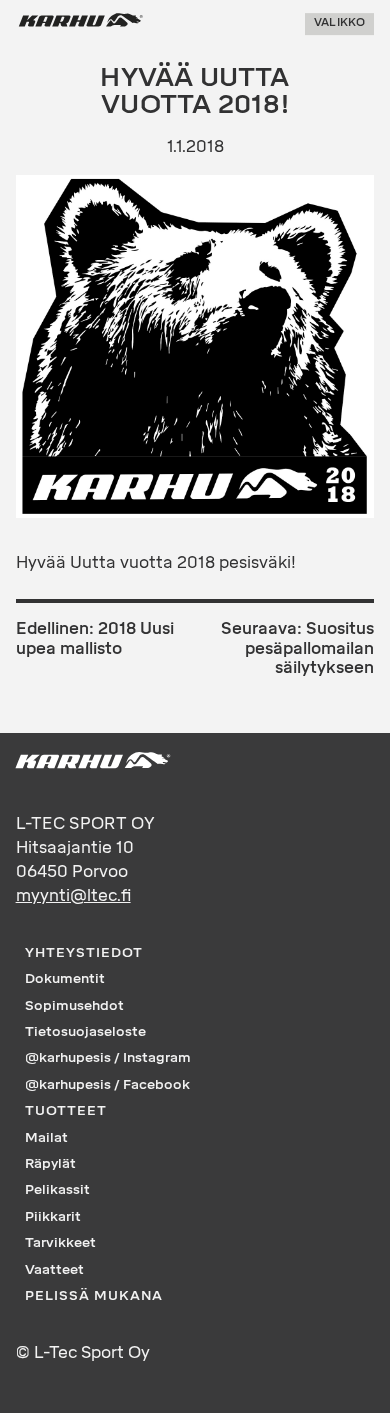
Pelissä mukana (94, 1295)
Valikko (340, 23)
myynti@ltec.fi (73, 895)
